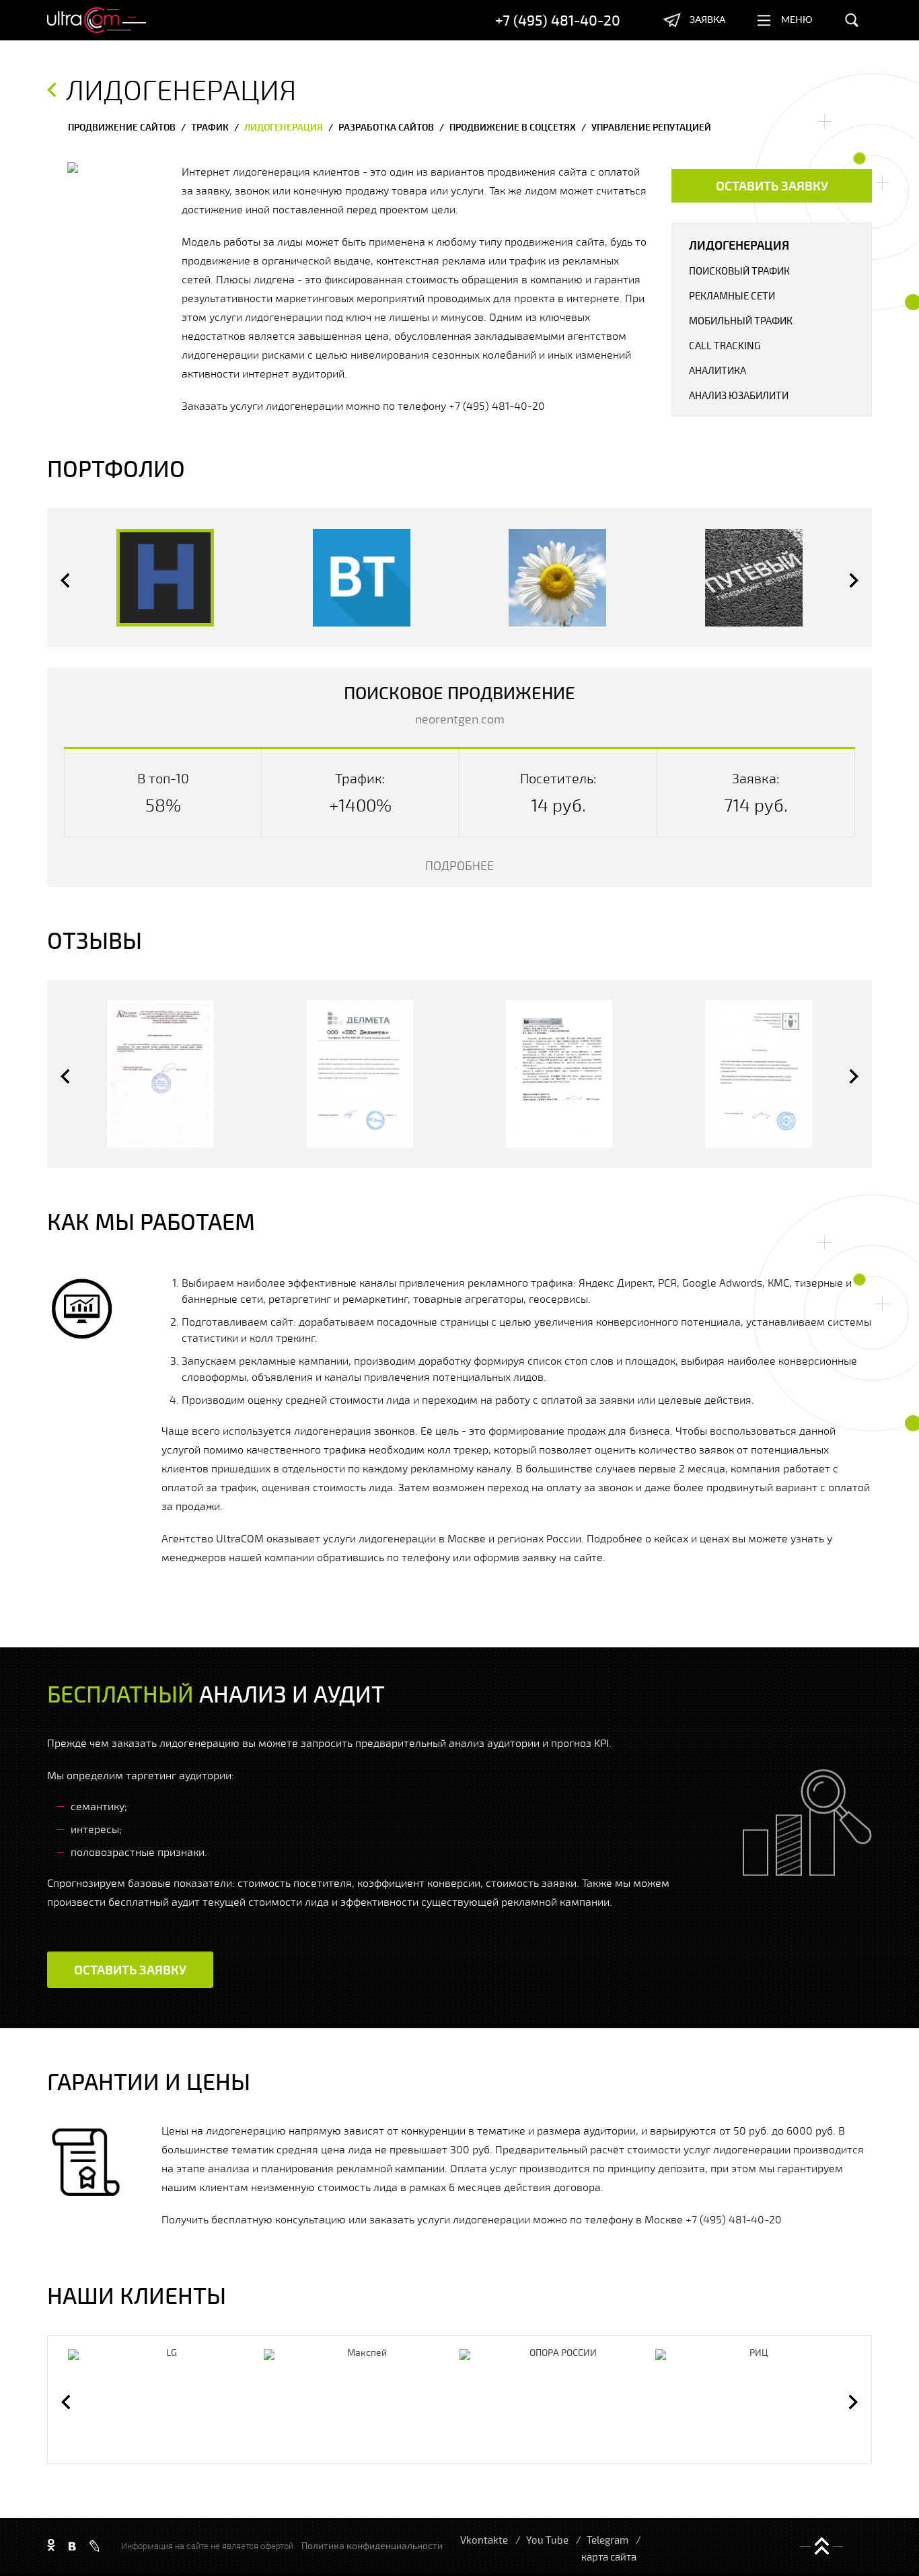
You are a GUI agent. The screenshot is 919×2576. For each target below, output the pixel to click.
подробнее (459, 865)
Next (854, 580)
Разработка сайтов (386, 127)
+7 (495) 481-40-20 (558, 20)
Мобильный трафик (741, 320)
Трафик (210, 127)
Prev (65, 580)
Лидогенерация (284, 127)
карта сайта (609, 2556)
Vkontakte (484, 2540)
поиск (852, 20)
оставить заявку (772, 185)
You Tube (547, 2540)
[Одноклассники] (51, 2546)
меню (797, 20)
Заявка (707, 20)
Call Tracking (725, 345)
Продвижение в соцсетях (513, 127)
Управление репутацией (651, 127)
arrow (51, 90)
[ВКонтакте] (72, 2546)
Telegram (608, 2540)
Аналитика (718, 370)
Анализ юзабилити (739, 395)
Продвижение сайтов (122, 127)
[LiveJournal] (95, 2546)
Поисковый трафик (739, 271)
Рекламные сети (732, 295)
